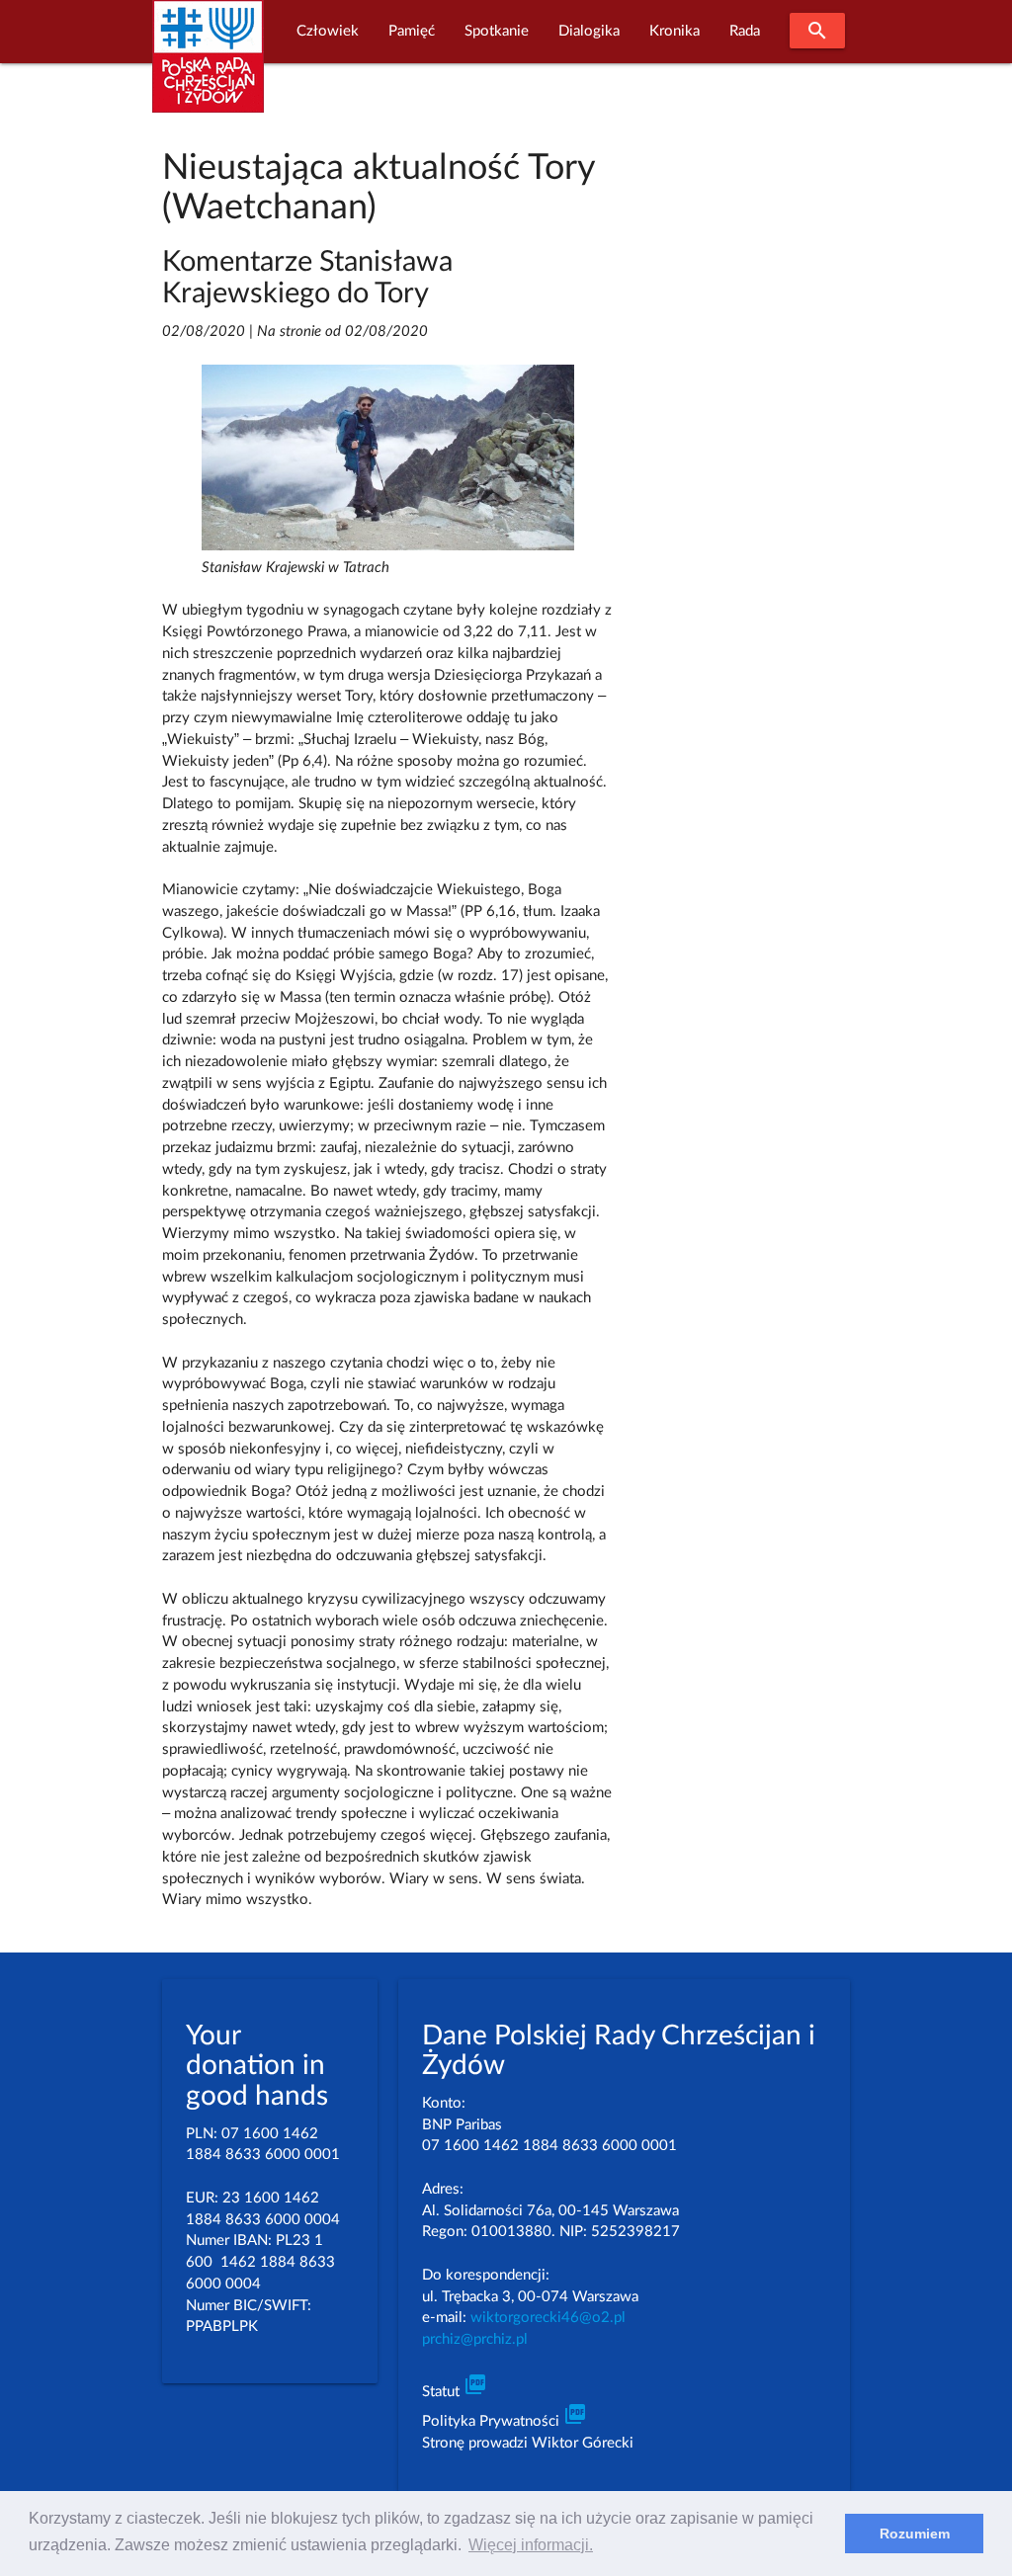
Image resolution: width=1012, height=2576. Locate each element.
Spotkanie (497, 31)
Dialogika (589, 31)
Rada (745, 31)
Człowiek (328, 31)
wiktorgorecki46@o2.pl (548, 2318)
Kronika (675, 31)
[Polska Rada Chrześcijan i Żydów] (208, 68)
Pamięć (412, 31)
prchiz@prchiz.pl (475, 2339)
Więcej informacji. (531, 2545)
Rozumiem (915, 2534)
